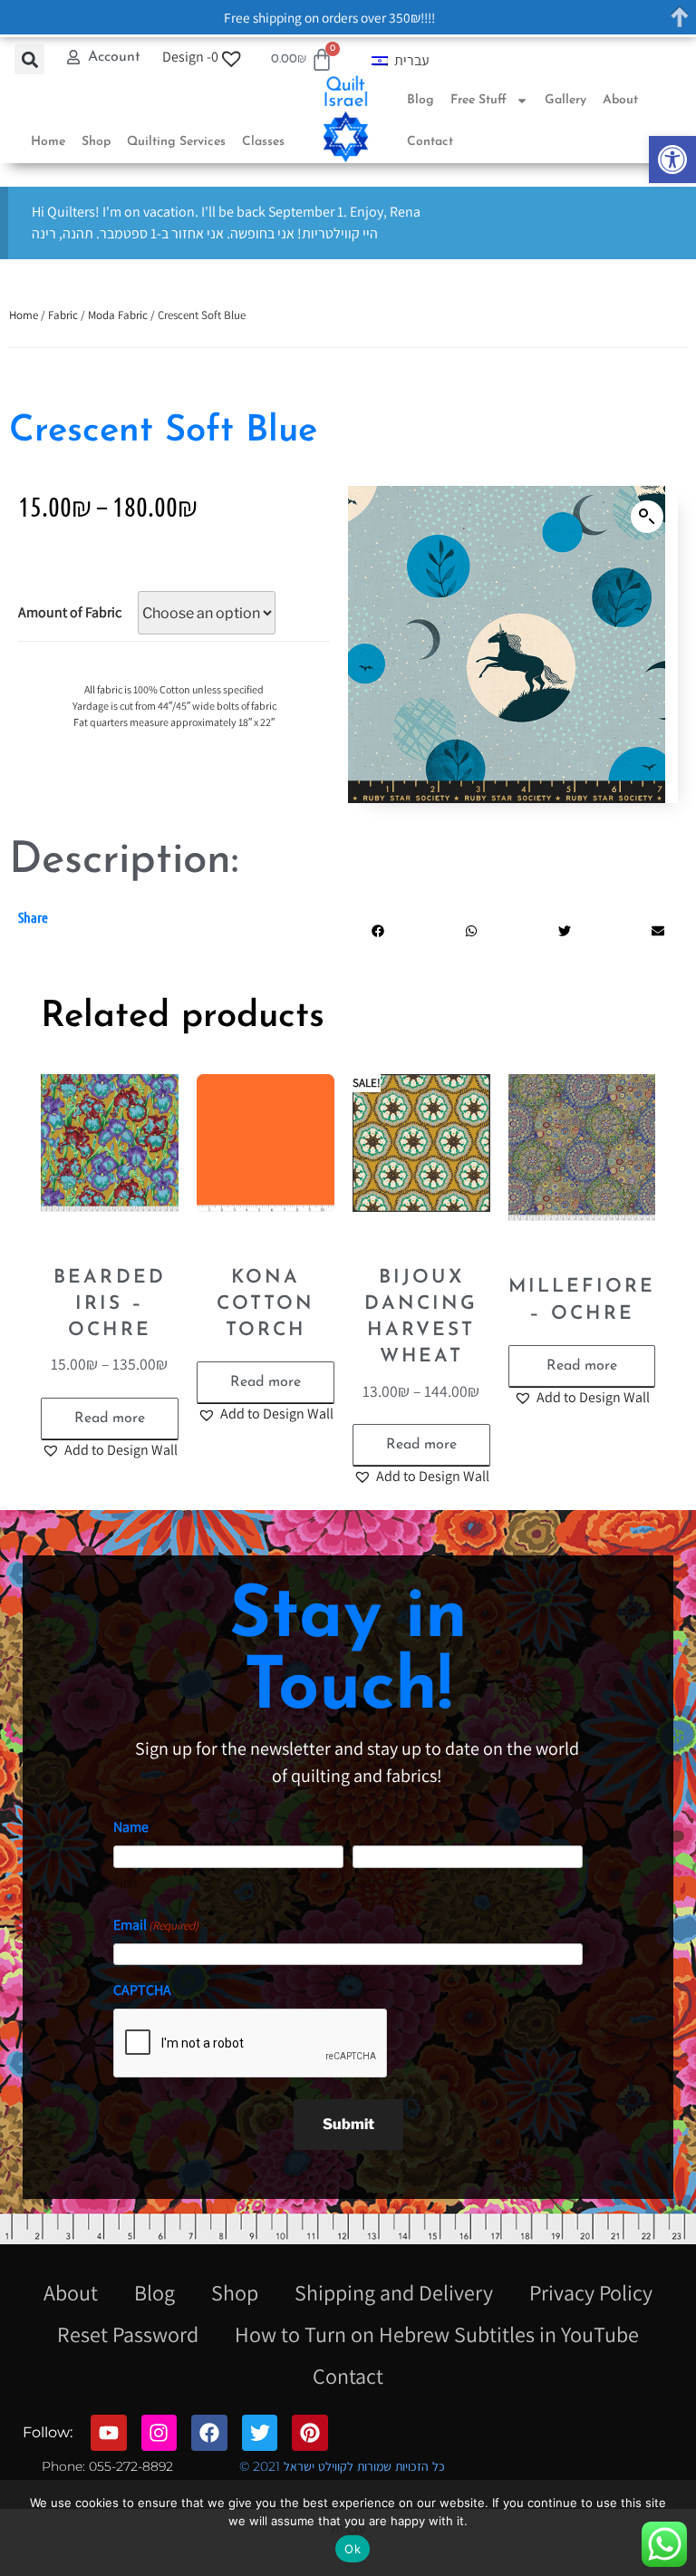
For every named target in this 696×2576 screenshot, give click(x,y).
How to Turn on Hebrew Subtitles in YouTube (437, 2334)
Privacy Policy (591, 2292)
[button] (672, 160)
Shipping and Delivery (394, 2292)
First (126, 1882)
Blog (420, 100)
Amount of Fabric (70, 612)
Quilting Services (176, 142)
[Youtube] (109, 2433)
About (620, 100)
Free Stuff (478, 100)
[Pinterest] (310, 2433)
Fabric (63, 315)
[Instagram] (159, 2433)
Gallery (565, 100)
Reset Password (128, 2334)
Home (48, 142)
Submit (348, 2124)
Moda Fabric (118, 315)
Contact (430, 142)
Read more (110, 1419)
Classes (263, 142)
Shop (96, 142)
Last (364, 1882)
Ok (353, 2549)
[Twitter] (260, 2433)
